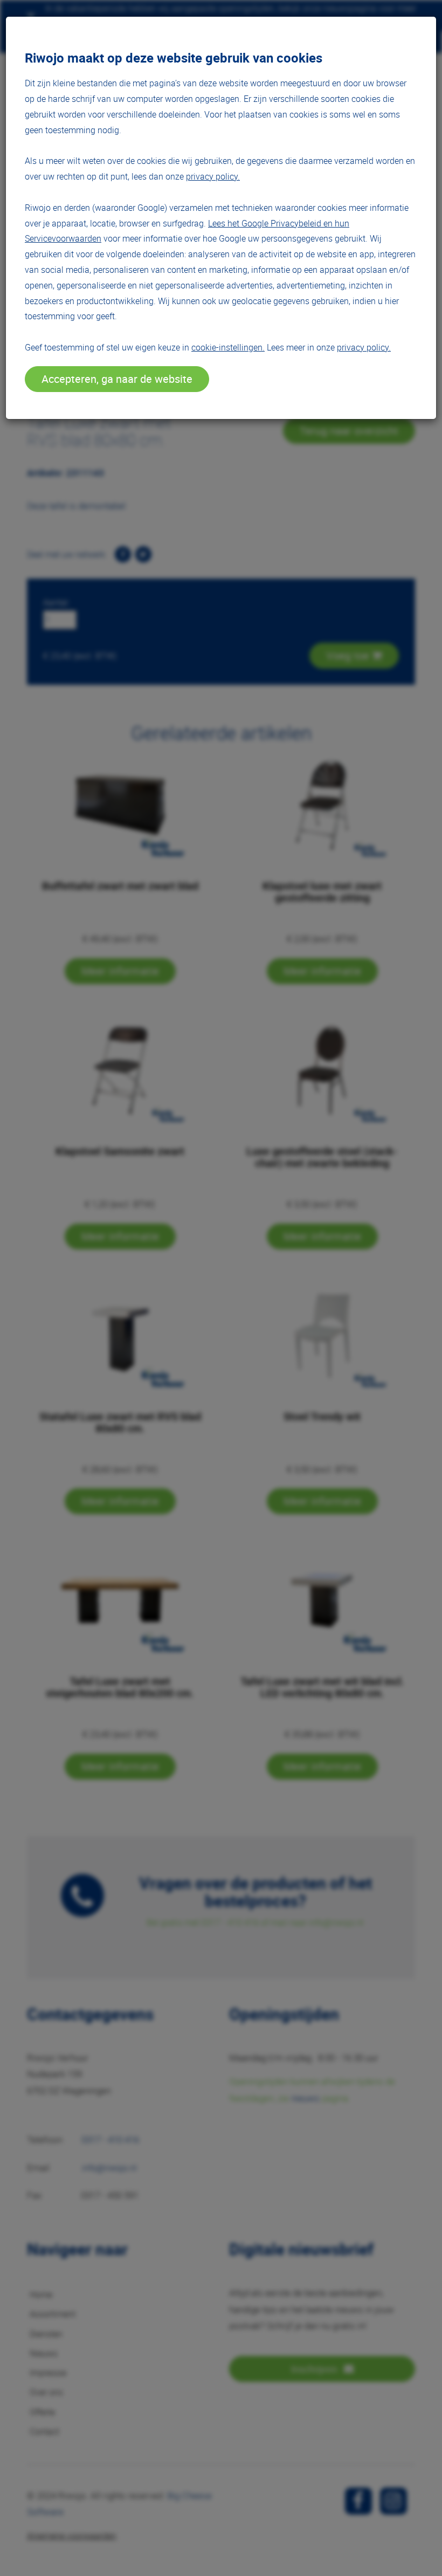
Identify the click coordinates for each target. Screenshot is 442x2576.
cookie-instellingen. (228, 347)
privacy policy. (213, 176)
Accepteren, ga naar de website (117, 379)
